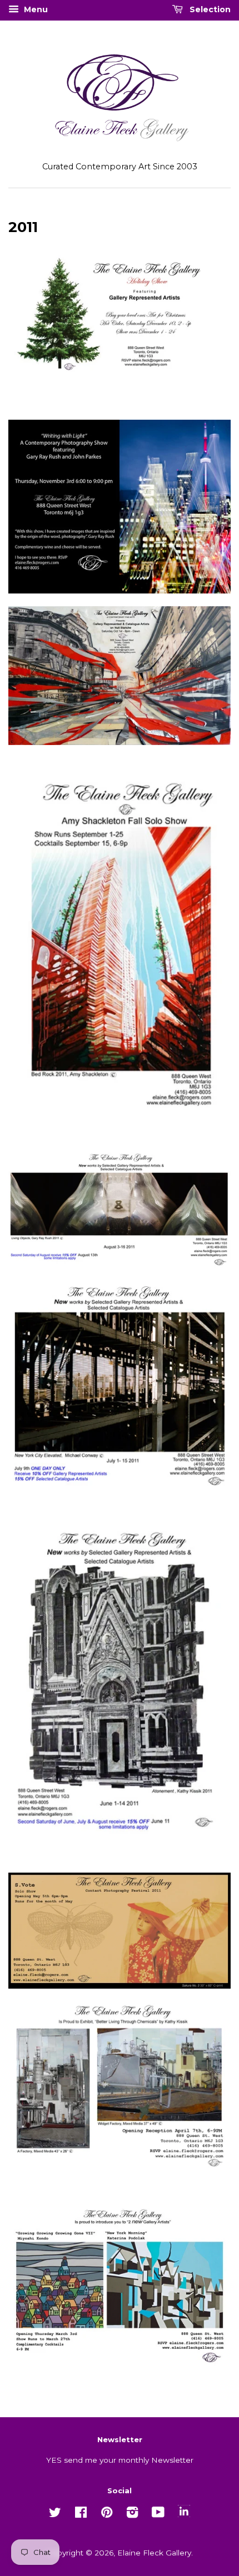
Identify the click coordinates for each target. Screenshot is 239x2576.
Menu (35, 9)
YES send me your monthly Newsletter (120, 2460)
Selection (209, 9)
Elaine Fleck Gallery (154, 2553)
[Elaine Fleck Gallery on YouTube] (158, 2514)
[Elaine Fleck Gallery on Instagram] (132, 2514)
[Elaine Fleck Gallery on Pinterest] (107, 2514)
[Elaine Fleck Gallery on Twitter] (55, 2514)
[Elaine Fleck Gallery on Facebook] (81, 2514)
